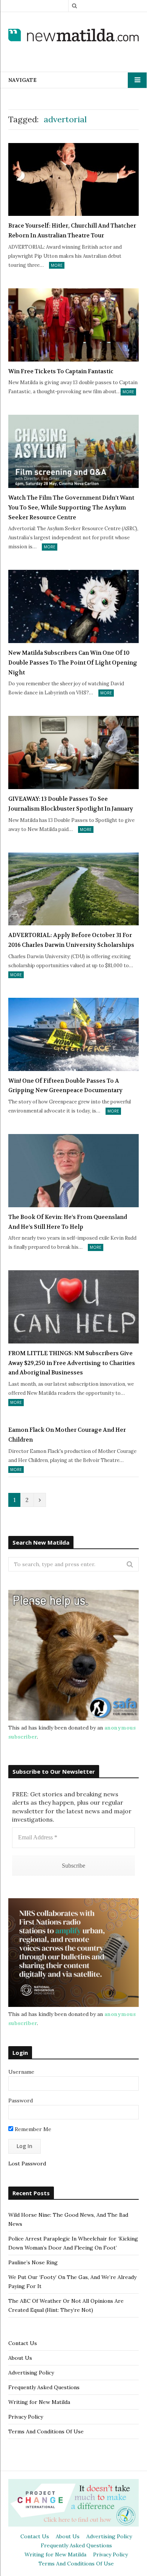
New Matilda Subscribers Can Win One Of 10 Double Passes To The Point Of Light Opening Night (73, 662)
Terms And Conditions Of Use (46, 2431)
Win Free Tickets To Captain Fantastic (61, 371)
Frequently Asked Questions (44, 2387)
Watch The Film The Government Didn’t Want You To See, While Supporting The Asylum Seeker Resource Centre (71, 507)
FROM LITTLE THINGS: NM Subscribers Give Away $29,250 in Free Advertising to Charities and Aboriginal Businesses (72, 1363)
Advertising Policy (31, 2373)
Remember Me (32, 2129)
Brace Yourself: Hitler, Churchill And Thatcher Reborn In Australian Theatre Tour (72, 231)
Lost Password (27, 2164)
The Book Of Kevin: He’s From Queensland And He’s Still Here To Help (68, 1222)
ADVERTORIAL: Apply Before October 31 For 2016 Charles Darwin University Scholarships (71, 940)
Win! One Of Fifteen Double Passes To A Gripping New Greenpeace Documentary (65, 1086)
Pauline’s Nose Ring (33, 2262)
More (57, 265)
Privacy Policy (26, 2417)
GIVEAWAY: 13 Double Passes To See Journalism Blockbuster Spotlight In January (71, 804)
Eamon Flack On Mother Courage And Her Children (67, 1435)
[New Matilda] (73, 36)
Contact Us (23, 2343)
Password (21, 2101)
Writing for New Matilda (39, 2402)
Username (21, 2072)
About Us (20, 2358)
